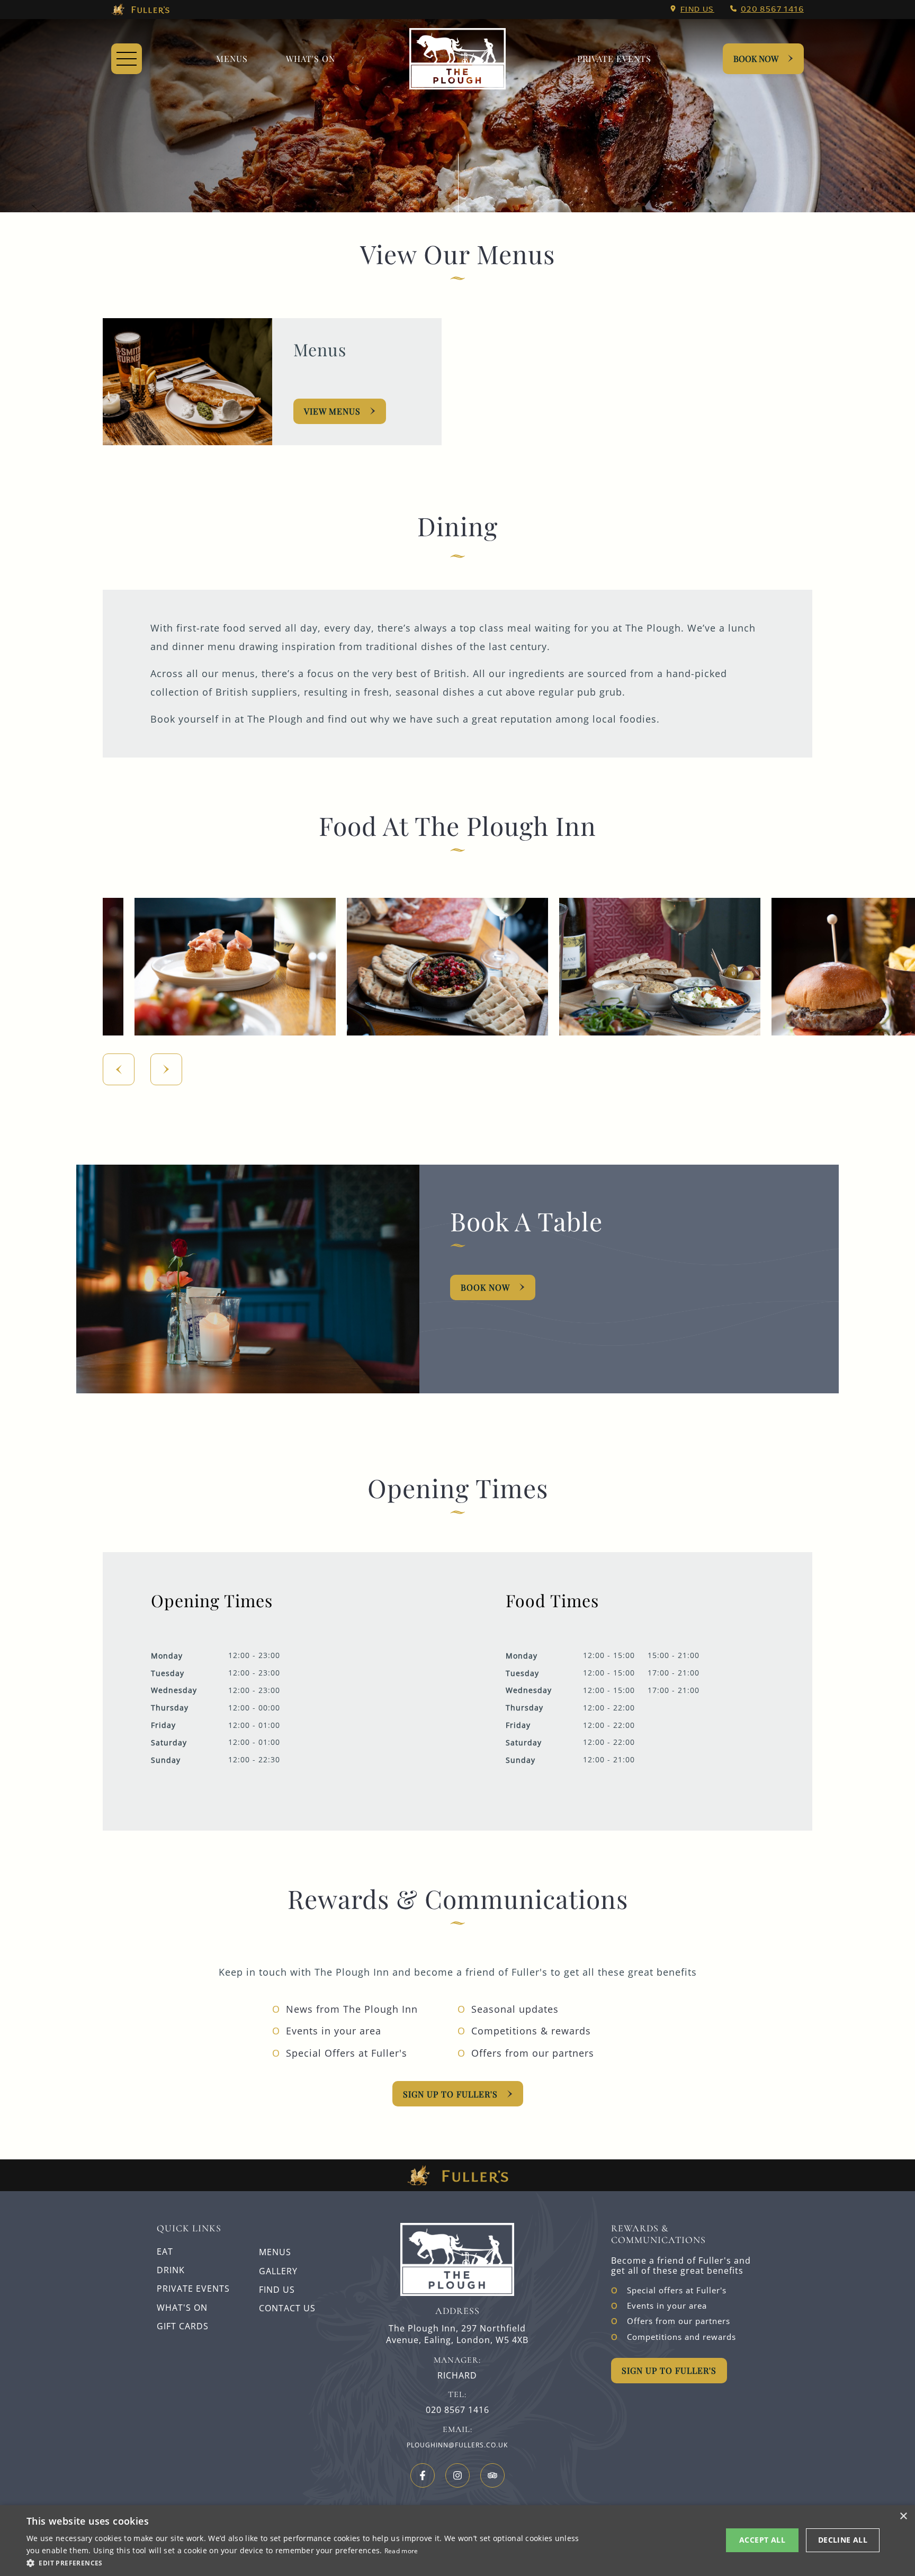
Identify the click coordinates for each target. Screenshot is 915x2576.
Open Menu (127, 59)
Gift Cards (183, 2326)
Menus (232, 58)
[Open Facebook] (423, 2475)
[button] (305, 2562)
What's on (311, 58)
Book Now (756, 58)
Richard (457, 2376)
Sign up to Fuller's (450, 2094)
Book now (485, 1287)
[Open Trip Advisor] (492, 2475)
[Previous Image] (119, 1069)
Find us (697, 9)
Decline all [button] (843, 2540)
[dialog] (457, 2541)
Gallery (278, 2271)
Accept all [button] (762, 2540)
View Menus (332, 411)
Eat (165, 2251)
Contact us (287, 2308)
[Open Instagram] (457, 2475)
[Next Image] (166, 1069)
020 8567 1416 (772, 9)
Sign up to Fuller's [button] (669, 2370)
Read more (401, 2551)
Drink (171, 2270)
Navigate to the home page (457, 59)
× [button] (903, 2516)
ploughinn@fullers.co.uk (457, 2445)
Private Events (614, 58)
